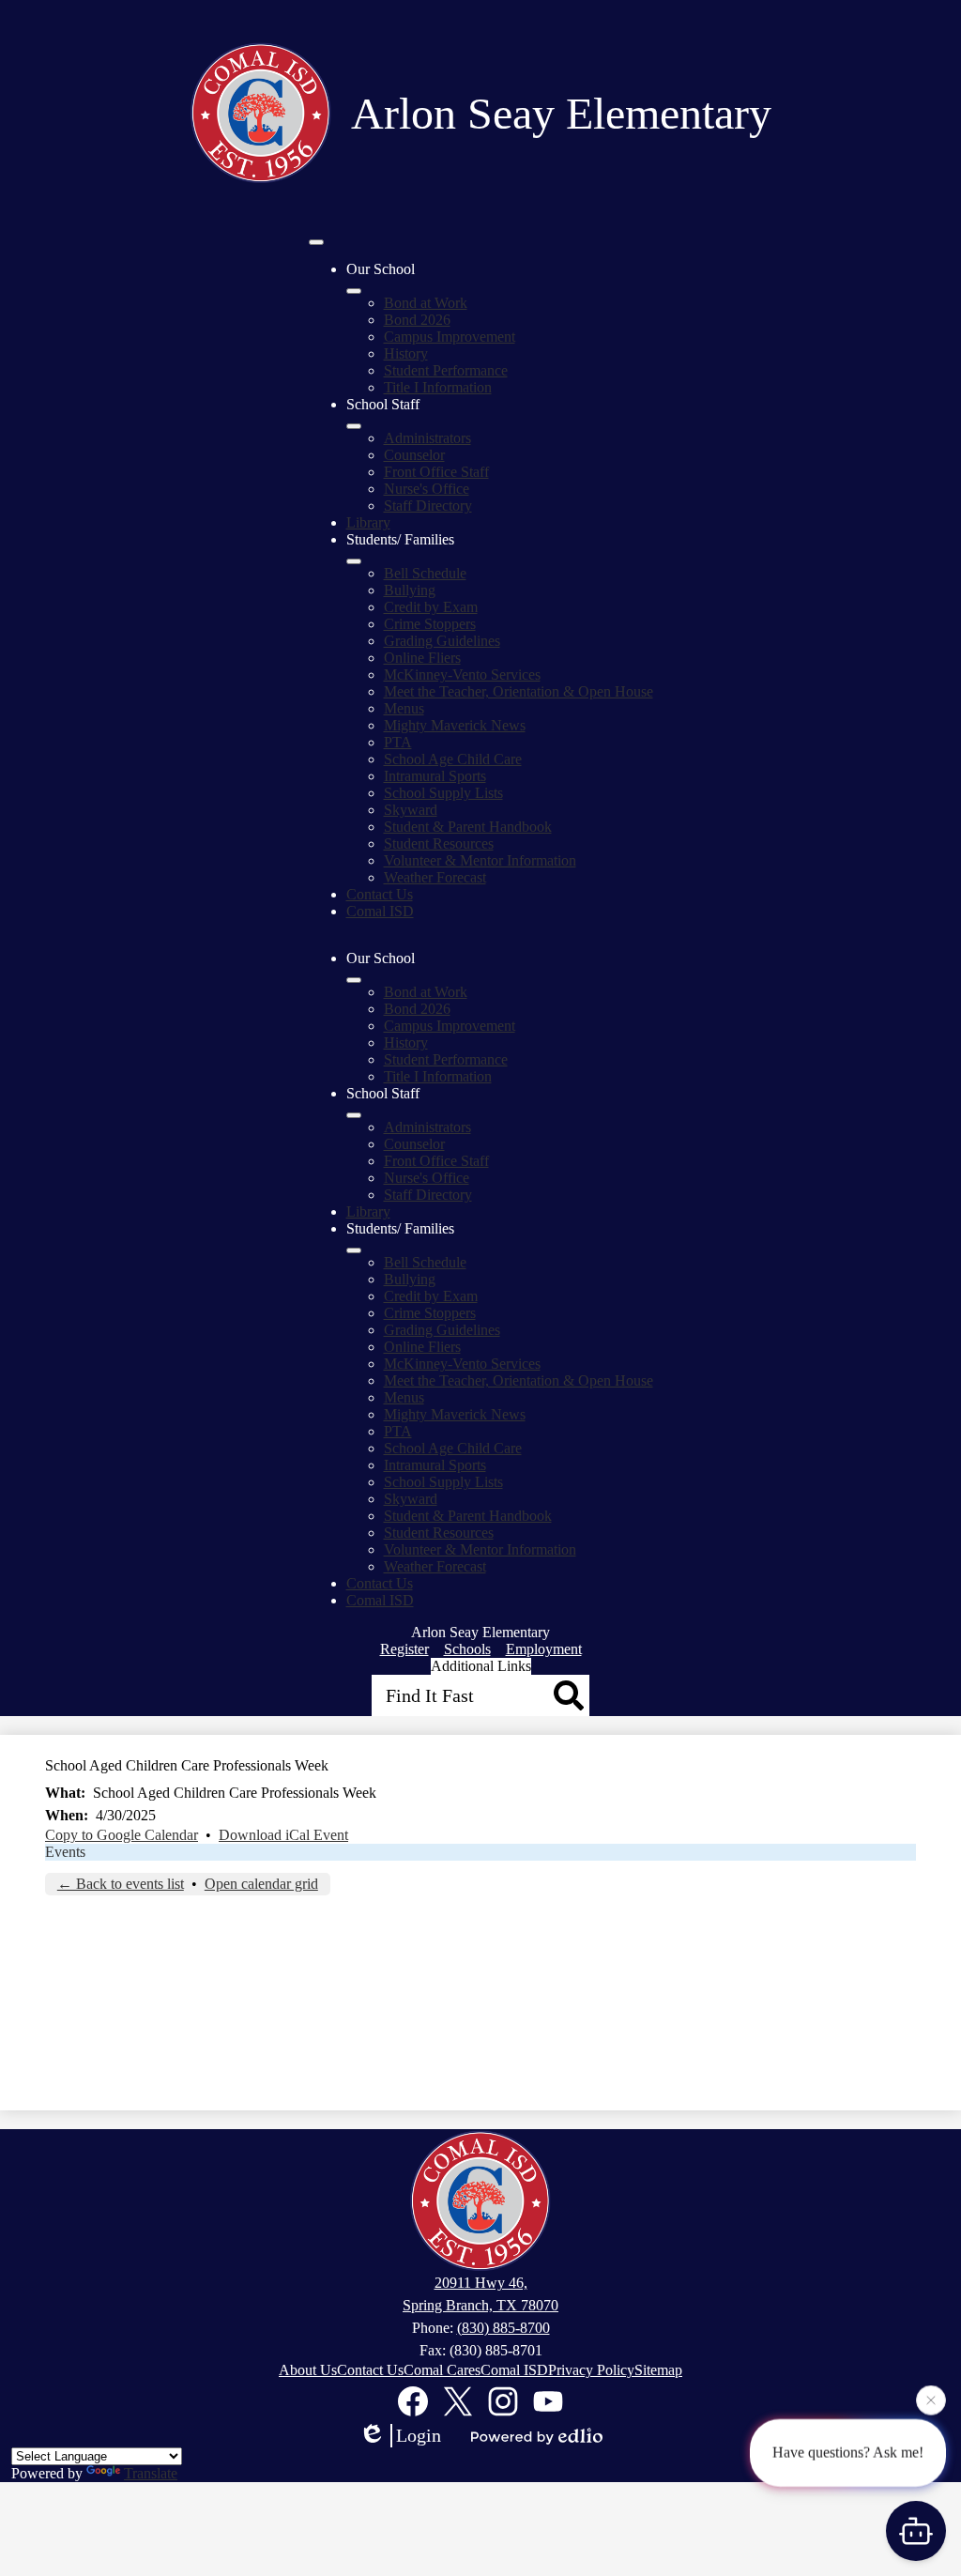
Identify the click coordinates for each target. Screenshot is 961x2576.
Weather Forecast (435, 877)
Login (419, 2435)
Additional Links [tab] (481, 1666)
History (406, 353)
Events (65, 1852)
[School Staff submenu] (354, 426)
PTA (398, 742)
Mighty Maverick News (455, 725)
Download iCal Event (283, 1835)
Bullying (410, 590)
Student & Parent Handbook (468, 827)
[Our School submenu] (354, 291)
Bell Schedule (425, 573)
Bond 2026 (417, 320)
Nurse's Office (427, 489)
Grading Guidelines (442, 641)
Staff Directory (428, 506)
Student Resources (439, 843)
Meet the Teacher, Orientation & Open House (519, 691)
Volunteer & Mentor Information (480, 860)
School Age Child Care (453, 759)
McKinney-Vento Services (462, 675)
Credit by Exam (431, 607)
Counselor (414, 455)
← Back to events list (121, 1884)
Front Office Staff (436, 472)
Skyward (411, 810)
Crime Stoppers (430, 624)
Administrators (427, 438)
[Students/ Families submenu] (354, 561)
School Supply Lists (443, 793)
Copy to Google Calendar (122, 1835)
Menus (404, 708)
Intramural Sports (435, 776)
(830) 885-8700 (503, 2328)
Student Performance (446, 370)
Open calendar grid (261, 1884)
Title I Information (438, 387)
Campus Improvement (450, 337)
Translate (151, 2473)
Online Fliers (422, 658)
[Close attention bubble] (931, 2400)
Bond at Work (426, 303)
